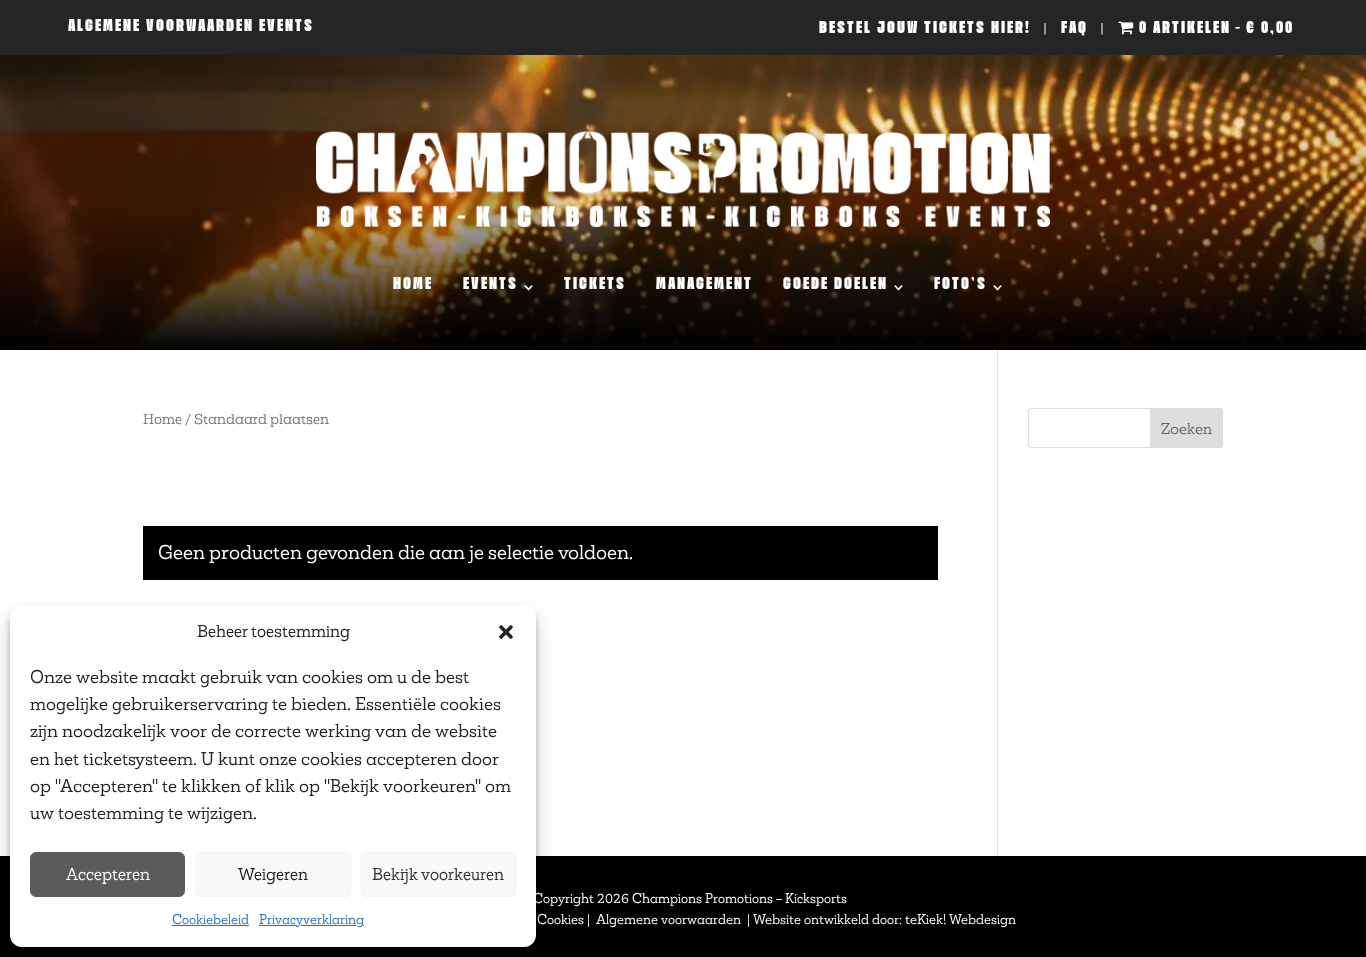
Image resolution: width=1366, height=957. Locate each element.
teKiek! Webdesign (960, 919)
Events (490, 287)
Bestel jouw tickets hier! (925, 31)
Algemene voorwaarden (670, 919)
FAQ (1074, 31)
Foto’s (960, 287)
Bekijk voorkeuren (438, 874)
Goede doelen (835, 287)
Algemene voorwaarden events (191, 29)
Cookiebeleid (210, 919)
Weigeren (273, 874)
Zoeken (1186, 428)
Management (704, 287)
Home (413, 287)
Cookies (560, 919)
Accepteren (108, 874)
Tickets (595, 287)
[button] (506, 632)
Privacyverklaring (311, 919)
